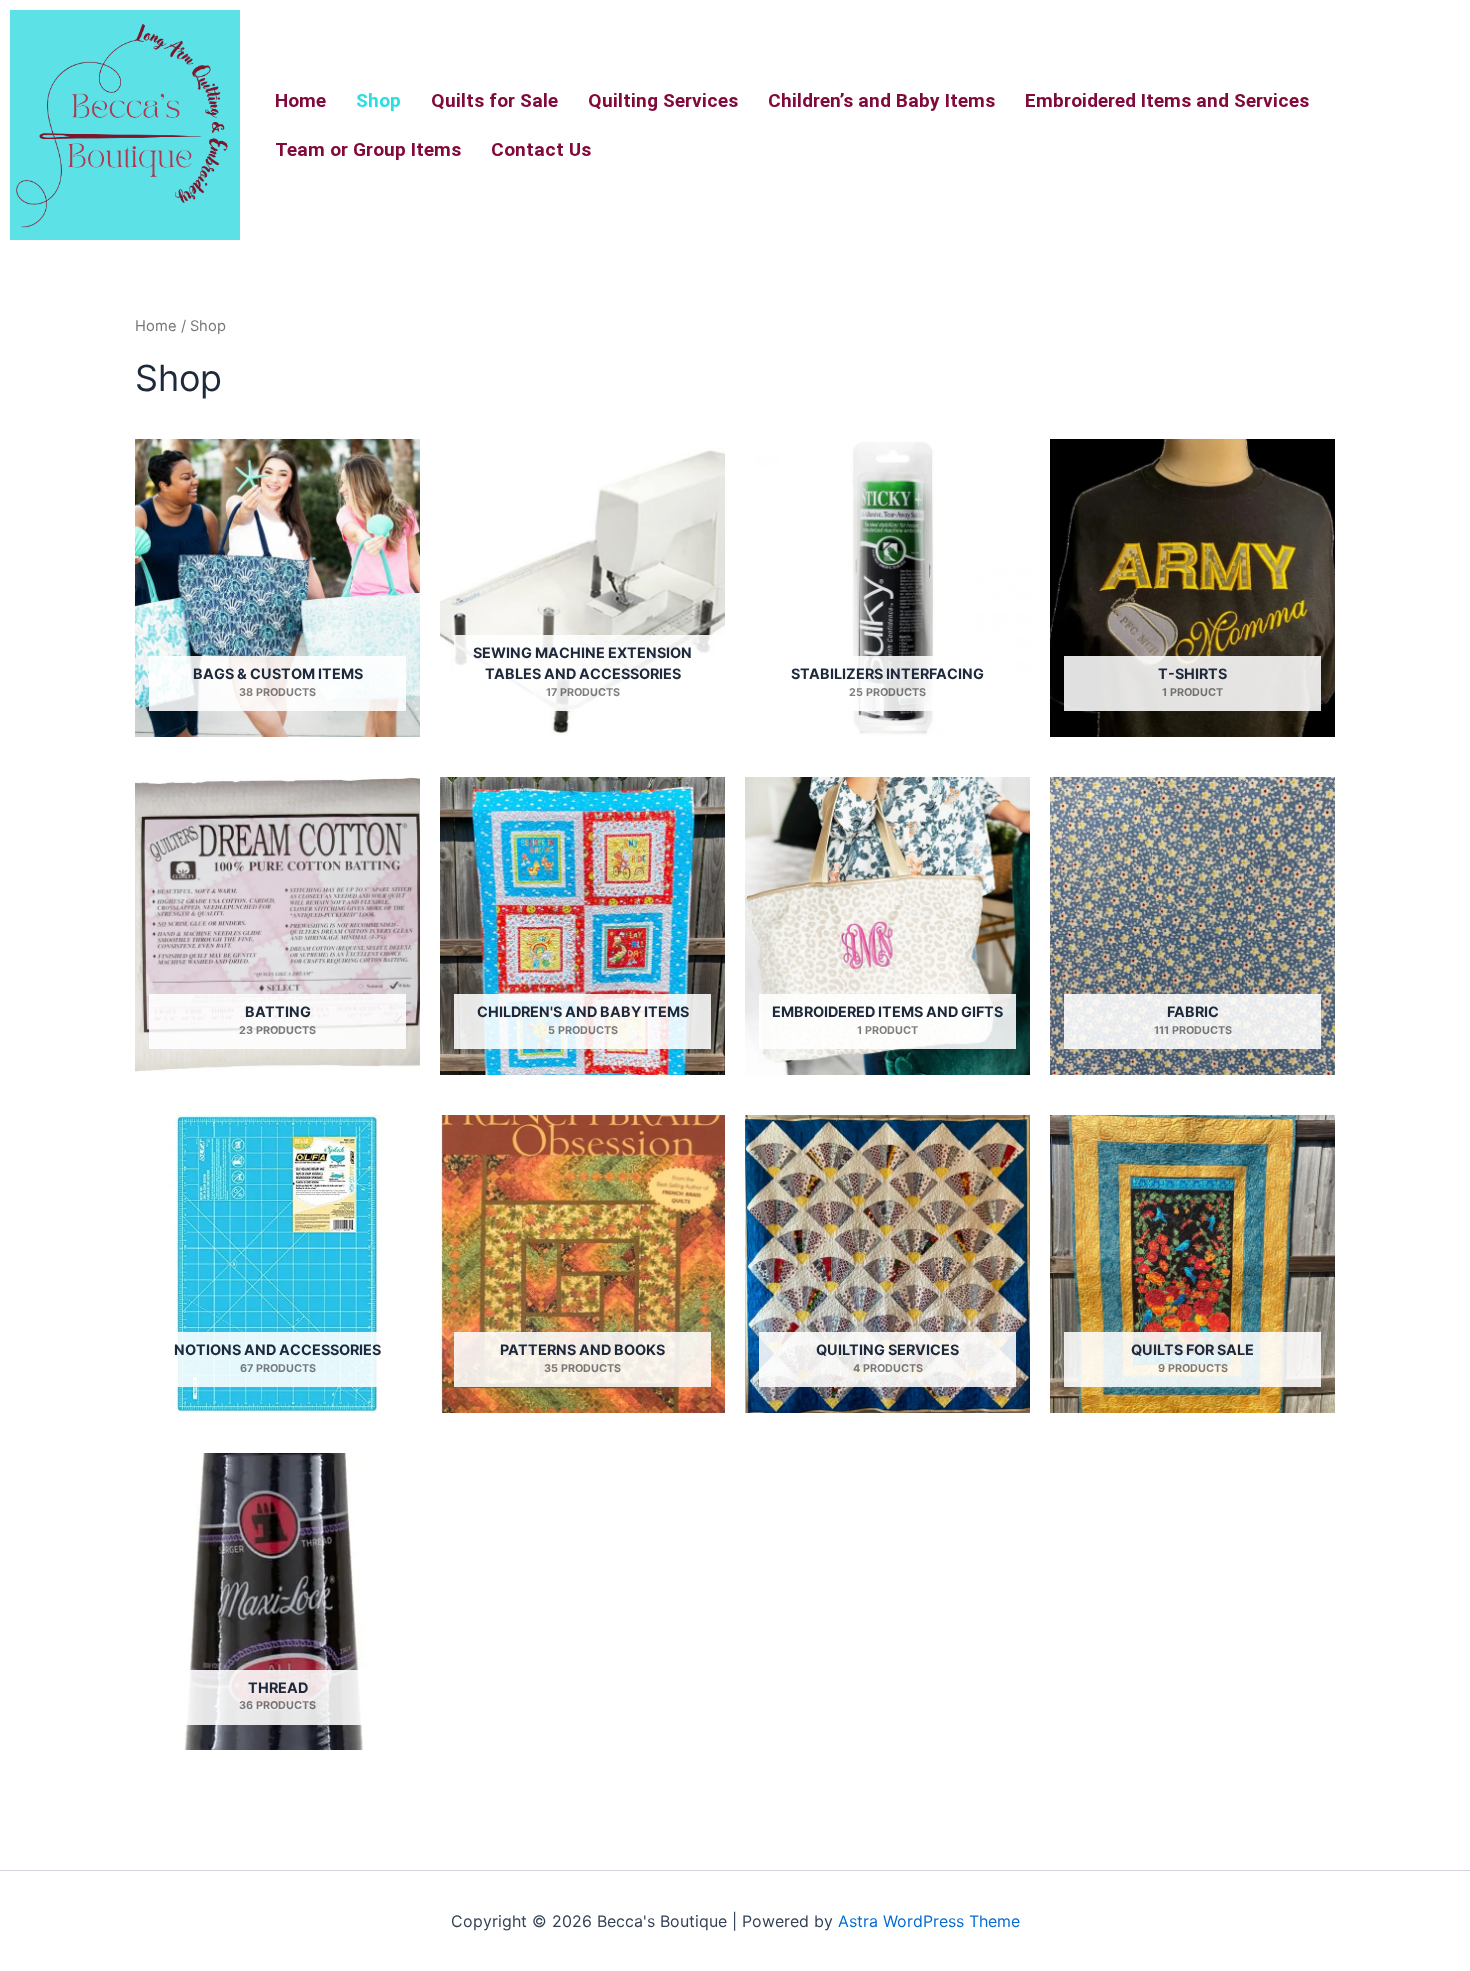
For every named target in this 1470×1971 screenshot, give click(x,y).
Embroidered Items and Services (1167, 100)
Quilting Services (663, 100)
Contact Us (541, 149)
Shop (378, 100)
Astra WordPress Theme (929, 1921)
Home (300, 100)
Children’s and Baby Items (881, 100)
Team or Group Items (368, 149)
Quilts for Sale (494, 100)
